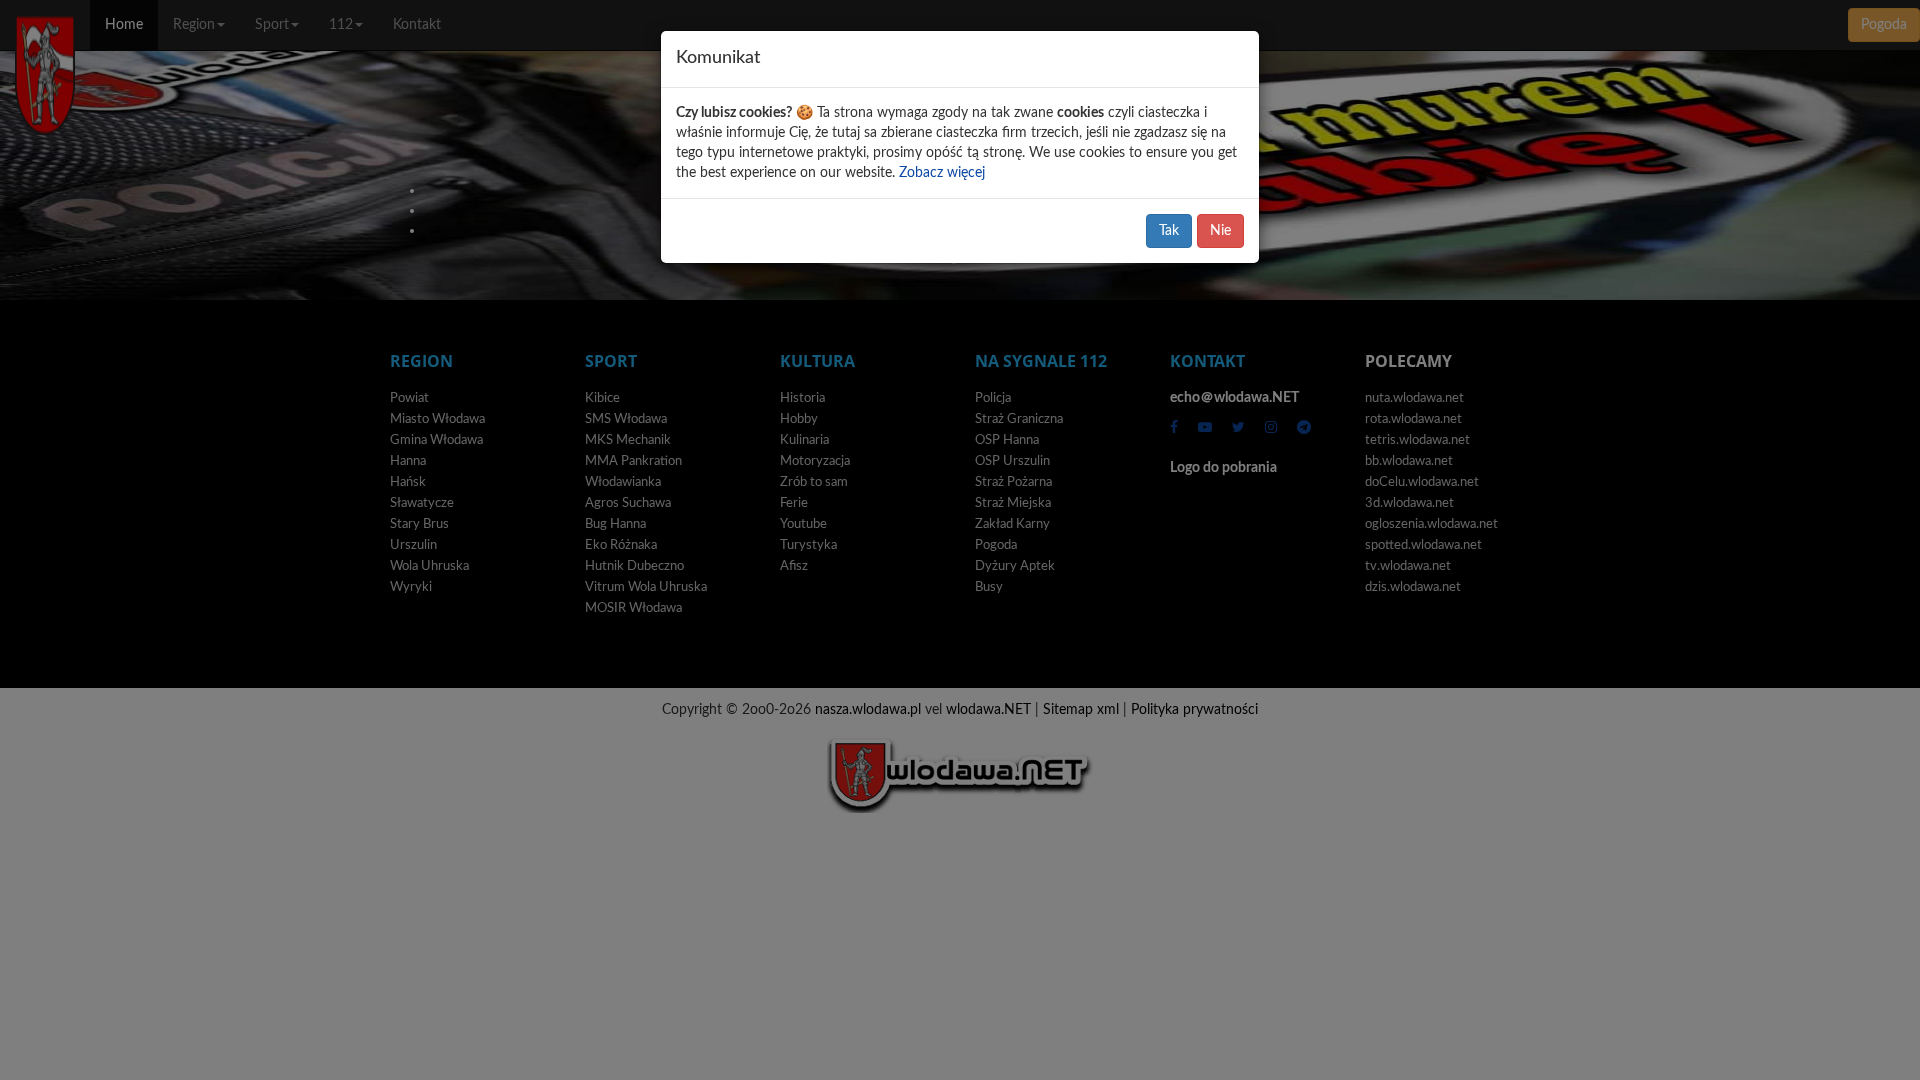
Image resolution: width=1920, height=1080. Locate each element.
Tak (1169, 231)
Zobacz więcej (942, 173)
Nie (1220, 231)
